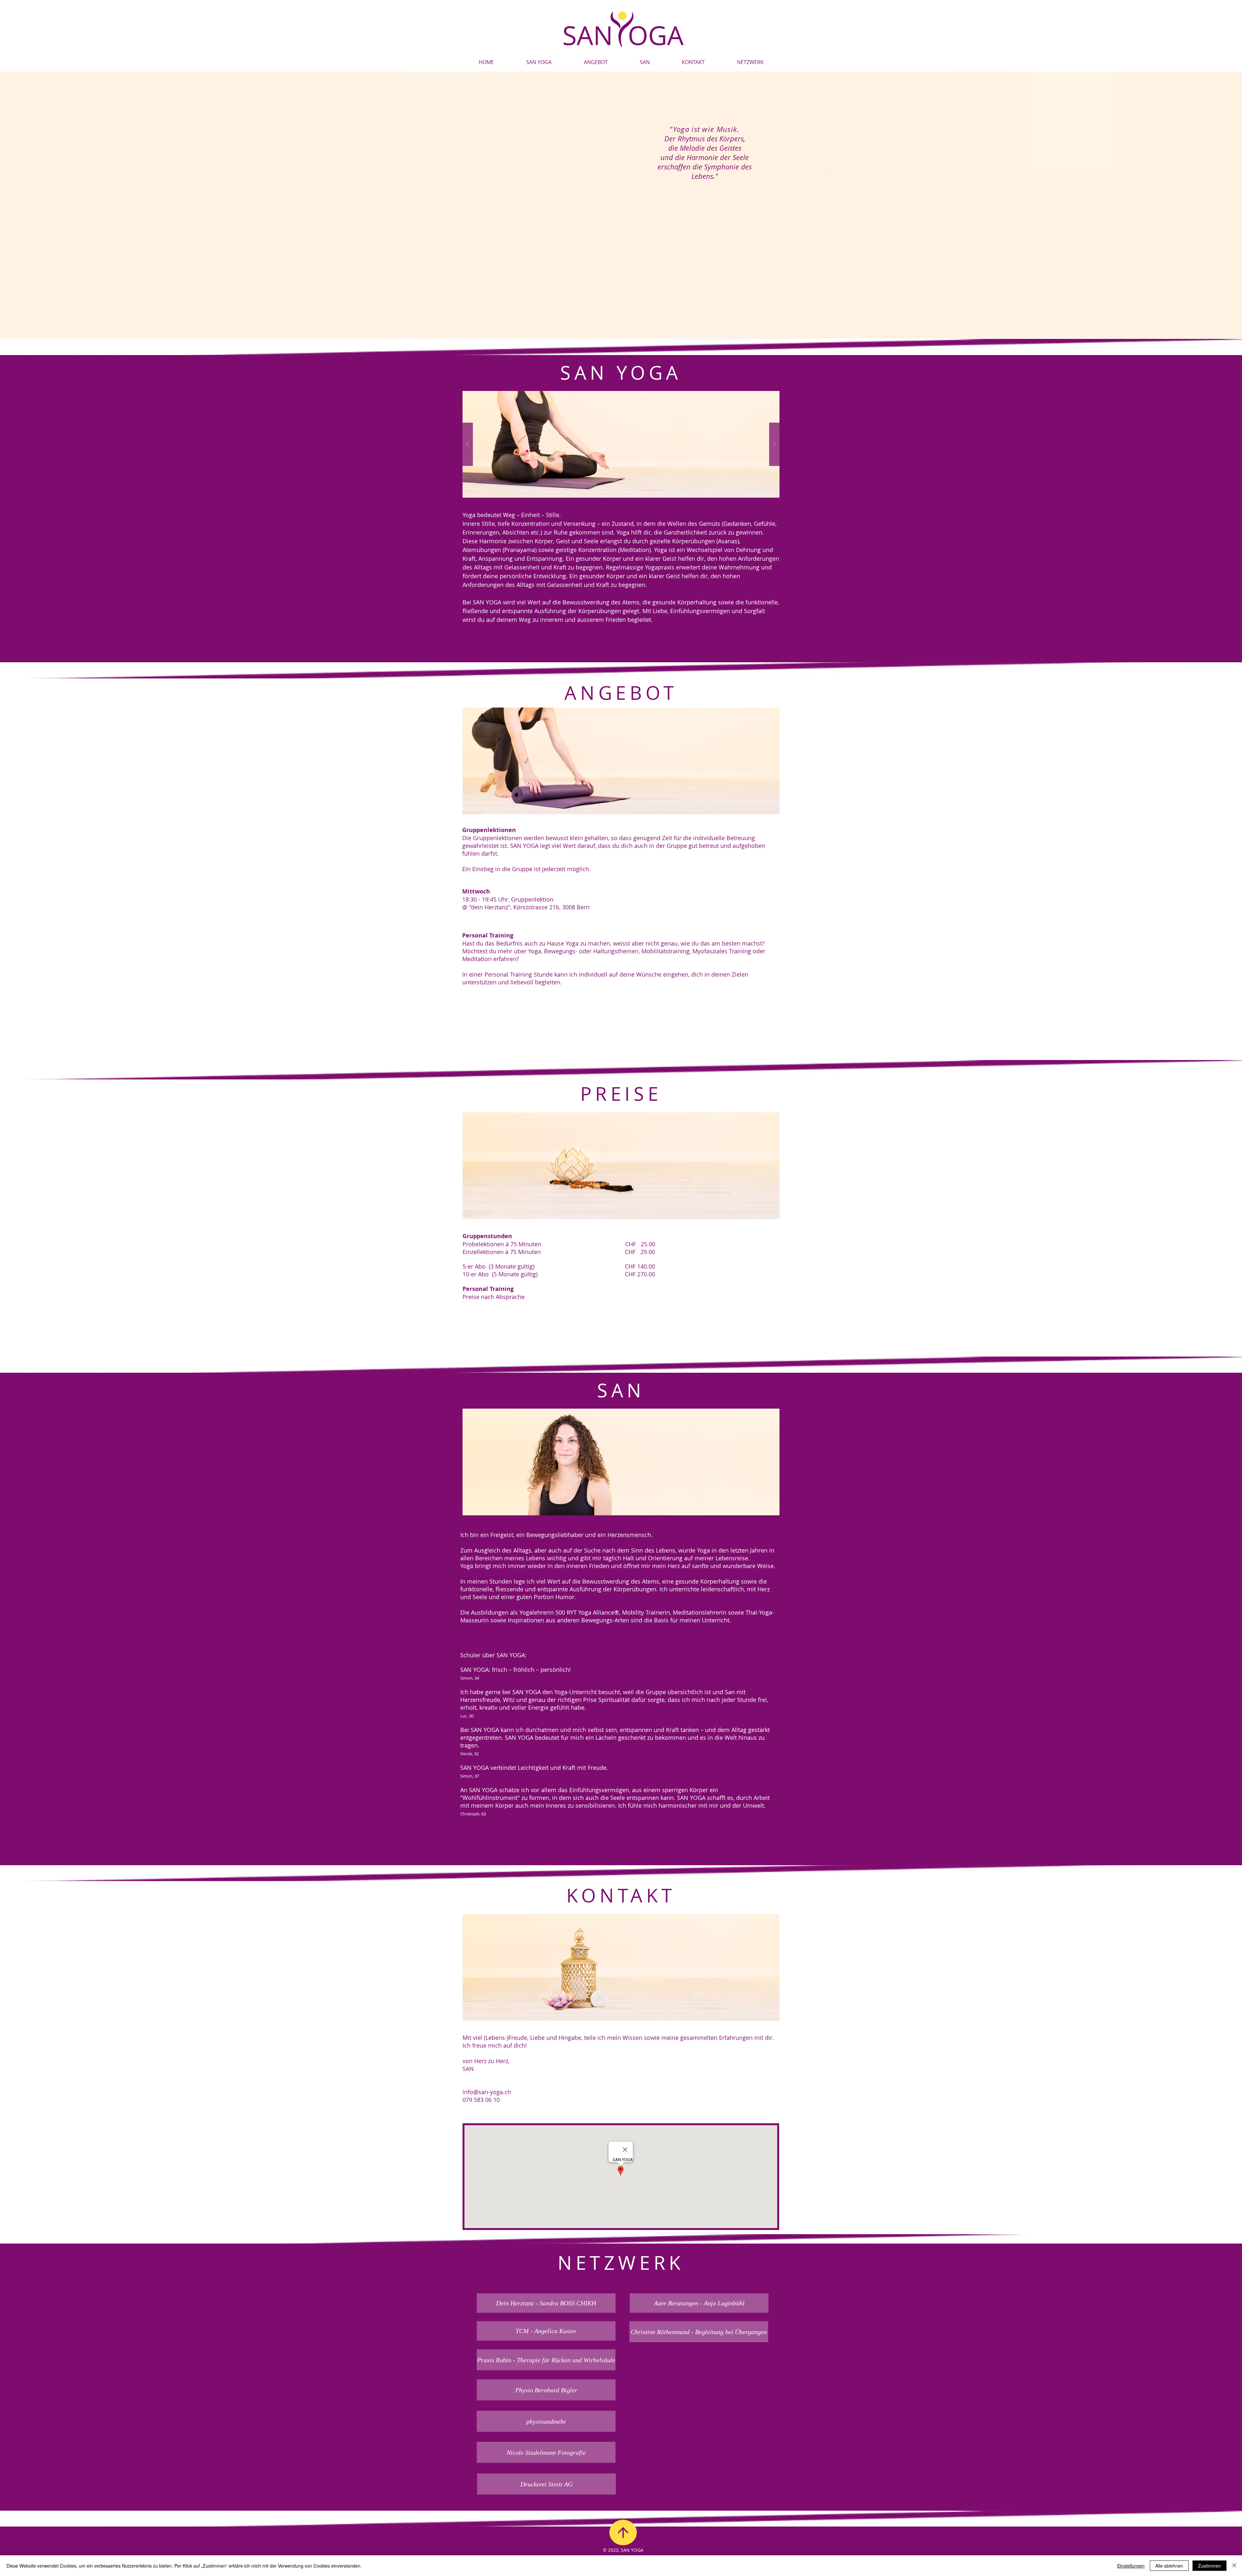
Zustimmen (1209, 2566)
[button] (621, 444)
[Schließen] (1234, 2566)
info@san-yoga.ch (487, 2092)
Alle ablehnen (1169, 2566)
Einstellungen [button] (1131, 2566)
